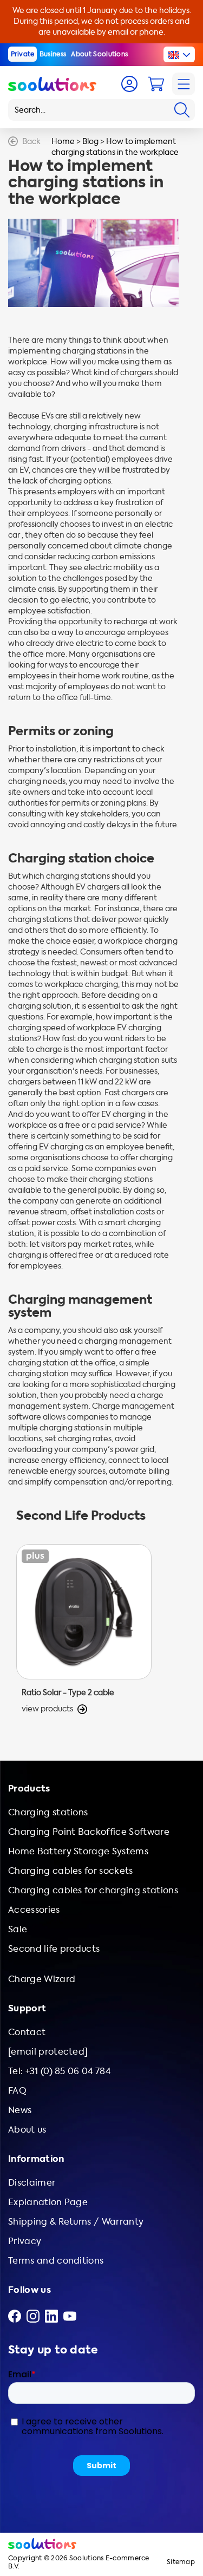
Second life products (54, 1949)
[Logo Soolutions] (52, 84)
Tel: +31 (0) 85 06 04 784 (59, 2071)
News (20, 2110)
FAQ (17, 2091)
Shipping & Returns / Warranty (76, 2222)
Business (53, 54)
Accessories (34, 1910)
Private (23, 54)
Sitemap (181, 2562)
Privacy (25, 2241)
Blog (90, 142)
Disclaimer (32, 2183)
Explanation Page (48, 2202)
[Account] (129, 84)
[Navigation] (184, 84)
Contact (27, 2032)
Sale (18, 1929)
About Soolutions (99, 54)
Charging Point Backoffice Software (89, 1832)
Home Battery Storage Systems (78, 1851)
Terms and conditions (56, 2261)
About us (27, 2130)
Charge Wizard (42, 1979)
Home (63, 142)
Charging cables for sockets (71, 1871)
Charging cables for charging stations (93, 1890)
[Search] (182, 110)
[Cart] (156, 84)
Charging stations (48, 1812)
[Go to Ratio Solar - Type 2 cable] (84, 1629)
